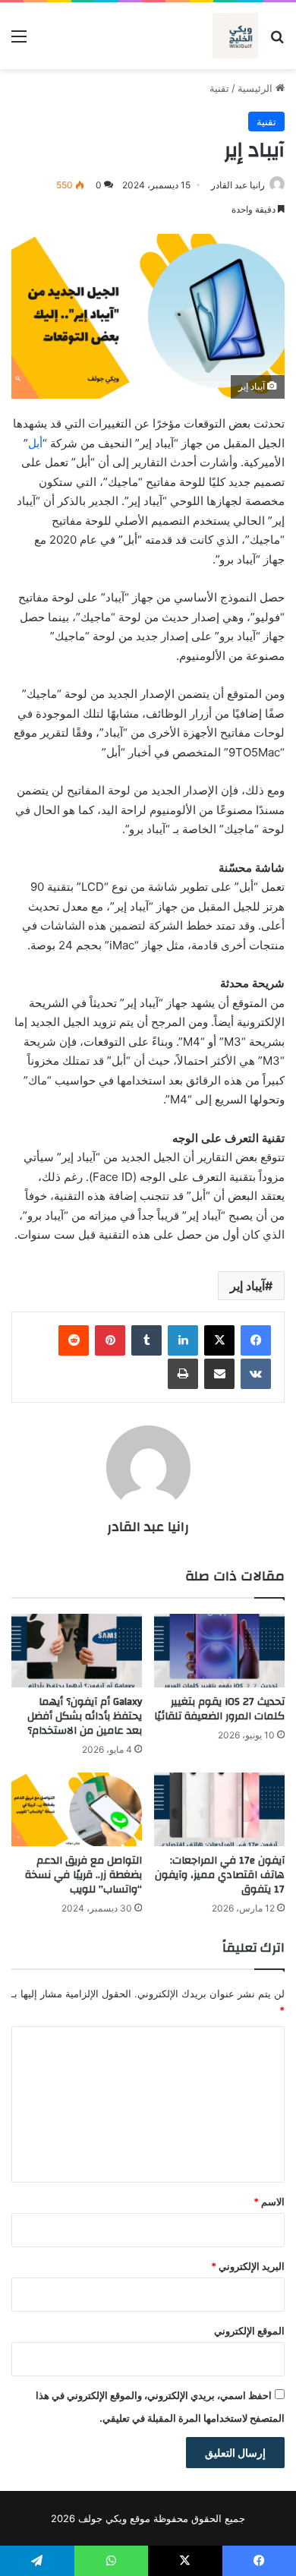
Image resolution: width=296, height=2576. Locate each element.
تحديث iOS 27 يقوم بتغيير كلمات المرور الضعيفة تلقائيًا (219, 1709)
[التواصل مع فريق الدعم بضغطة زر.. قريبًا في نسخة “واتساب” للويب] (77, 1809)
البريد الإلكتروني (248, 2266)
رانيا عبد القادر (238, 185)
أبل (35, 443)
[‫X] (219, 1340)
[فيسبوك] (256, 1340)
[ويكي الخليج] (235, 36)
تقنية (219, 88)
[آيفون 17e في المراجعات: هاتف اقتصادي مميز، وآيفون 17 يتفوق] (219, 1809)
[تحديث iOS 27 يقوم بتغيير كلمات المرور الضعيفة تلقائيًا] (219, 1651)
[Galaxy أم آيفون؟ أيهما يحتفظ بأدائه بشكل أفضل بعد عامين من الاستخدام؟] (77, 1651)
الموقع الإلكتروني (249, 2331)
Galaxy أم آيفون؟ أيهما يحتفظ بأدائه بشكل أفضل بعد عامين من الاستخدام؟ (85, 1716)
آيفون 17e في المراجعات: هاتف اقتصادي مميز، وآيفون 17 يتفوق (220, 1875)
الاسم (269, 2202)
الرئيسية (257, 88)
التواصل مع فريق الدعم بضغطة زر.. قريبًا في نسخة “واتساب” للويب (83, 1875)
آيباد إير (247, 1286)
